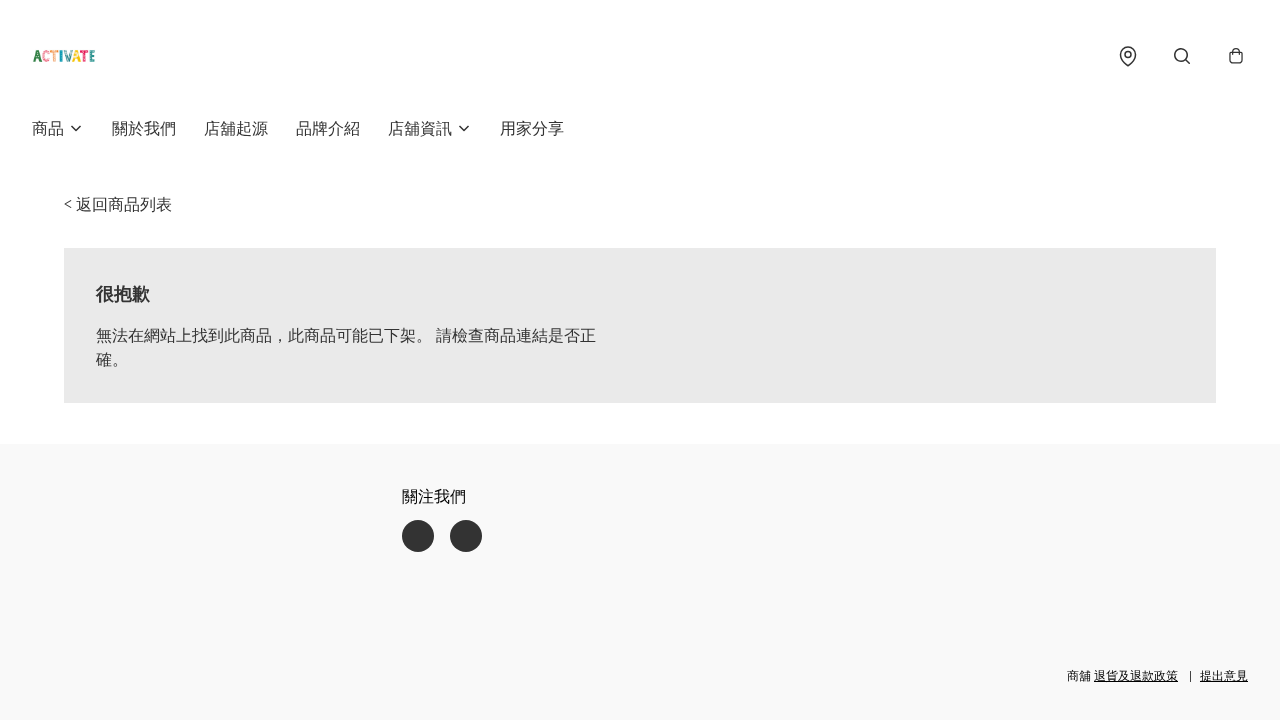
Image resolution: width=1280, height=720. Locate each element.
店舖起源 (236, 128)
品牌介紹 (328, 128)
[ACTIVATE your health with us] (64, 56)
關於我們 (144, 128)
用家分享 (532, 128)
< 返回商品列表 (118, 204)
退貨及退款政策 (1136, 675)
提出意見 (1224, 675)
